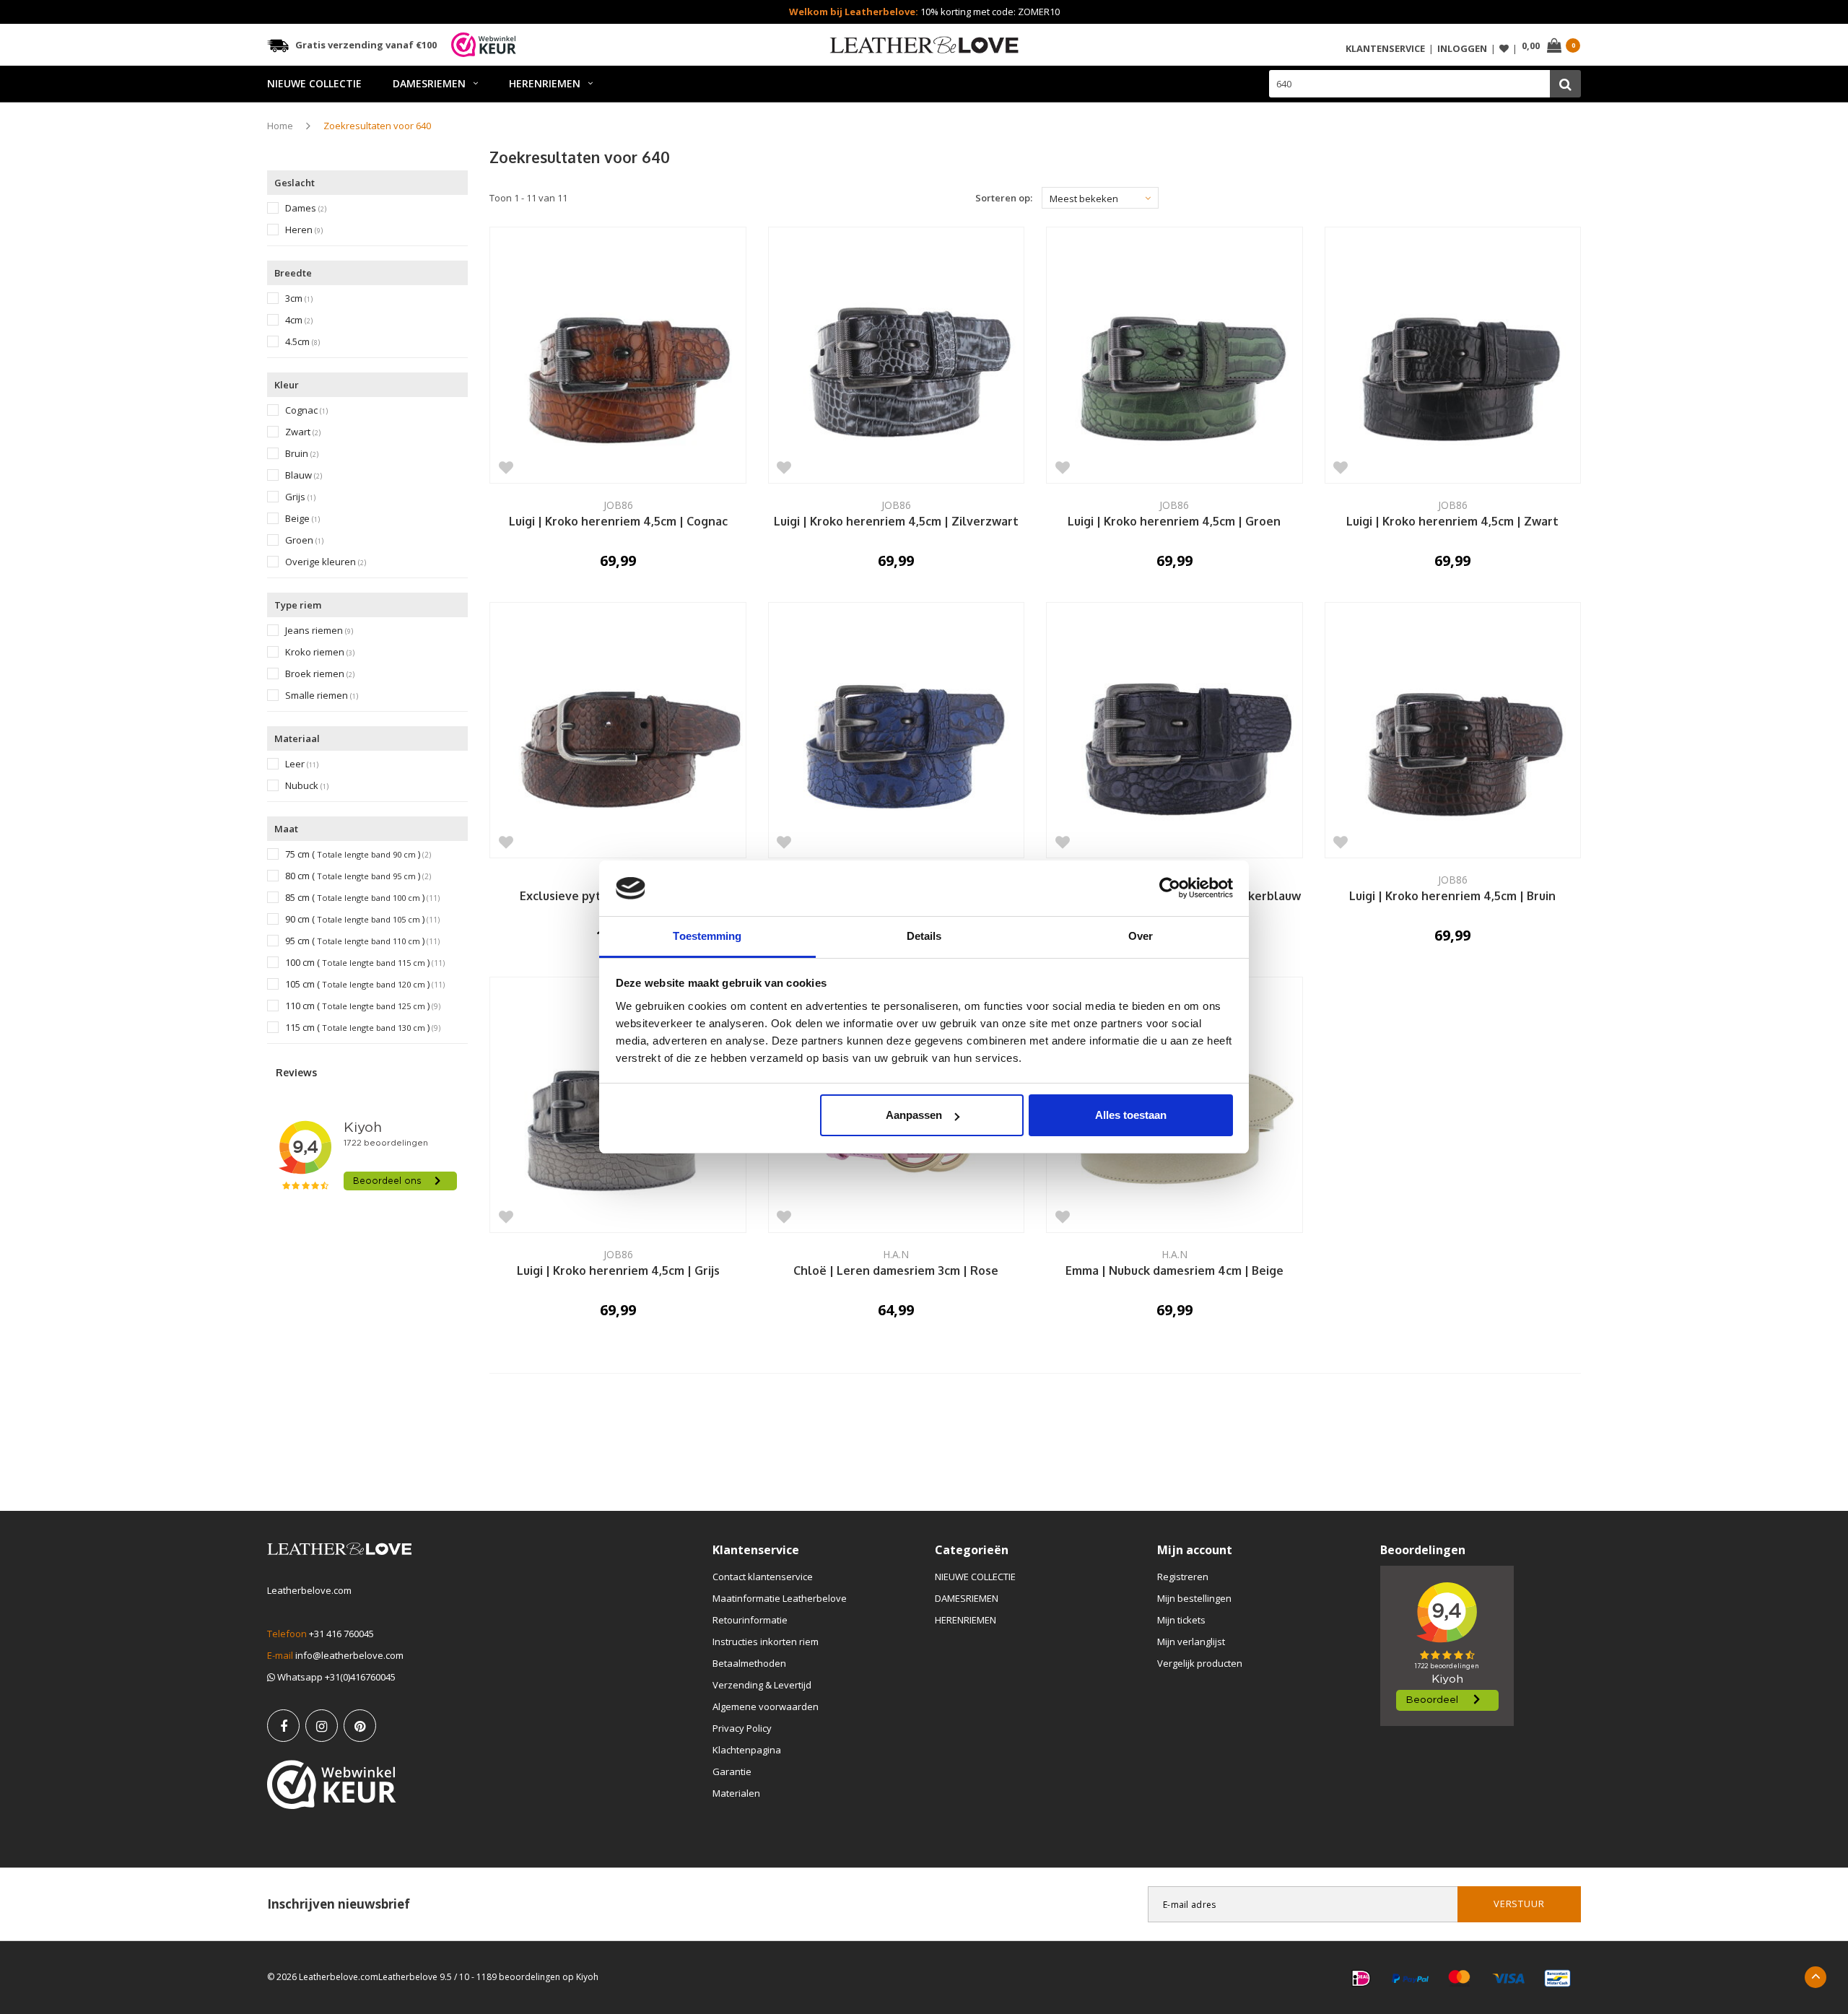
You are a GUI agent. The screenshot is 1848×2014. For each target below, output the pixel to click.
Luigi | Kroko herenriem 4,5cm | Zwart (1452, 522)
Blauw (304, 475)
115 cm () (363, 1028)
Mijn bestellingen (1194, 1598)
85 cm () (362, 898)
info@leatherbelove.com (349, 1655)
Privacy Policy (742, 1728)
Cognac (306, 410)
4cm (299, 320)
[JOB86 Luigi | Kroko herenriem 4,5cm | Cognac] (618, 355)
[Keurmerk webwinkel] (332, 1784)
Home (280, 126)
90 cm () (362, 919)
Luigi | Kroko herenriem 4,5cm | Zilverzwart (896, 522)
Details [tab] (924, 936)
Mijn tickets (1181, 1620)
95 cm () (362, 941)
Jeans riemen (319, 631)
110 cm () (363, 1006)
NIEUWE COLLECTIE (314, 83)
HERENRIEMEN (545, 83)
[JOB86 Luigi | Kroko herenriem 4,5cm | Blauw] (896, 730)
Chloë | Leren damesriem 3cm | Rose (896, 1271)
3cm (299, 298)
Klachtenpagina (747, 1750)
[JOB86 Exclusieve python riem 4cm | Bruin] (618, 730)
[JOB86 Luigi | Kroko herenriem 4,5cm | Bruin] (1453, 730)
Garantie (732, 1771)
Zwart (303, 432)
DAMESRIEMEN (429, 83)
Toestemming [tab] (707, 936)
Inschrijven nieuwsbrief (339, 1904)
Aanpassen (914, 1115)
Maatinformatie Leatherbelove (780, 1598)
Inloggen (1462, 48)
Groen (304, 540)
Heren (304, 230)
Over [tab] (1141, 936)
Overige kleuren (326, 562)
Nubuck (307, 786)
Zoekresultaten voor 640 (377, 126)
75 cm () (358, 854)
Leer (302, 764)
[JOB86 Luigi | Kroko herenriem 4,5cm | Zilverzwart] (896, 355)
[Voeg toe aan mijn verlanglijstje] (506, 467)
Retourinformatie (750, 1620)
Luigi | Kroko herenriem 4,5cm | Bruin (1452, 897)
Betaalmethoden (749, 1663)
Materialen (736, 1793)
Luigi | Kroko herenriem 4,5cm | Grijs (618, 1271)
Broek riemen (320, 674)
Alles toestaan (1131, 1115)
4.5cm (302, 342)
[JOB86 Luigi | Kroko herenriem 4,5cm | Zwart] (1453, 355)
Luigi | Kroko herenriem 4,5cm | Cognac (618, 522)
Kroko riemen (320, 652)
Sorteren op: (1004, 198)
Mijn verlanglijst (1191, 1642)
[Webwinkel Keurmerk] (484, 45)
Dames (306, 208)
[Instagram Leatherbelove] (322, 1726)
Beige (302, 519)
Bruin (302, 454)
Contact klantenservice (763, 1577)
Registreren (1183, 1577)
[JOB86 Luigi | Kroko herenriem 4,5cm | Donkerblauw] (1174, 730)
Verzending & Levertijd (762, 1685)
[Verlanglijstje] (1504, 49)
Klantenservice (1385, 48)
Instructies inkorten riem (766, 1642)
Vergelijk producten (1200, 1663)
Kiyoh (587, 1977)
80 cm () (358, 876)
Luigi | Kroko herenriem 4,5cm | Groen (1174, 522)
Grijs (300, 497)
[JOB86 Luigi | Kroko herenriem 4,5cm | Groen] (1174, 355)
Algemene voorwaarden (766, 1706)
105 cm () (365, 984)
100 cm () (365, 963)
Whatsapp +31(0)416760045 (335, 1677)
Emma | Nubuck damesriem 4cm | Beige (1174, 1271)
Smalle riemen (322, 696)
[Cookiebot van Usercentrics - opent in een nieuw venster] (1170, 889)
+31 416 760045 (341, 1634)
